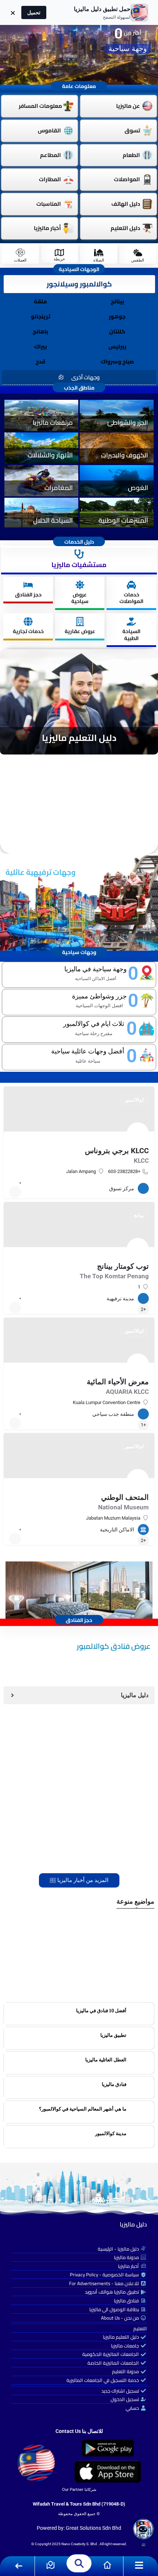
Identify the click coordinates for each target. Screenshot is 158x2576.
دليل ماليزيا (133, 2224)
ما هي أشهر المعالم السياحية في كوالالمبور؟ (83, 2109)
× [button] (13, 12)
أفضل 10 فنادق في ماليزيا (101, 2010)
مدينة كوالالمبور (111, 2133)
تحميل (34, 12)
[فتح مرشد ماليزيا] (143, 2529)
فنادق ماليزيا (114, 2084)
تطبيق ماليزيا (113, 2035)
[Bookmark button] (15, 1192)
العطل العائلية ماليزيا (106, 2060)
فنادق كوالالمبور (119, 1979)
